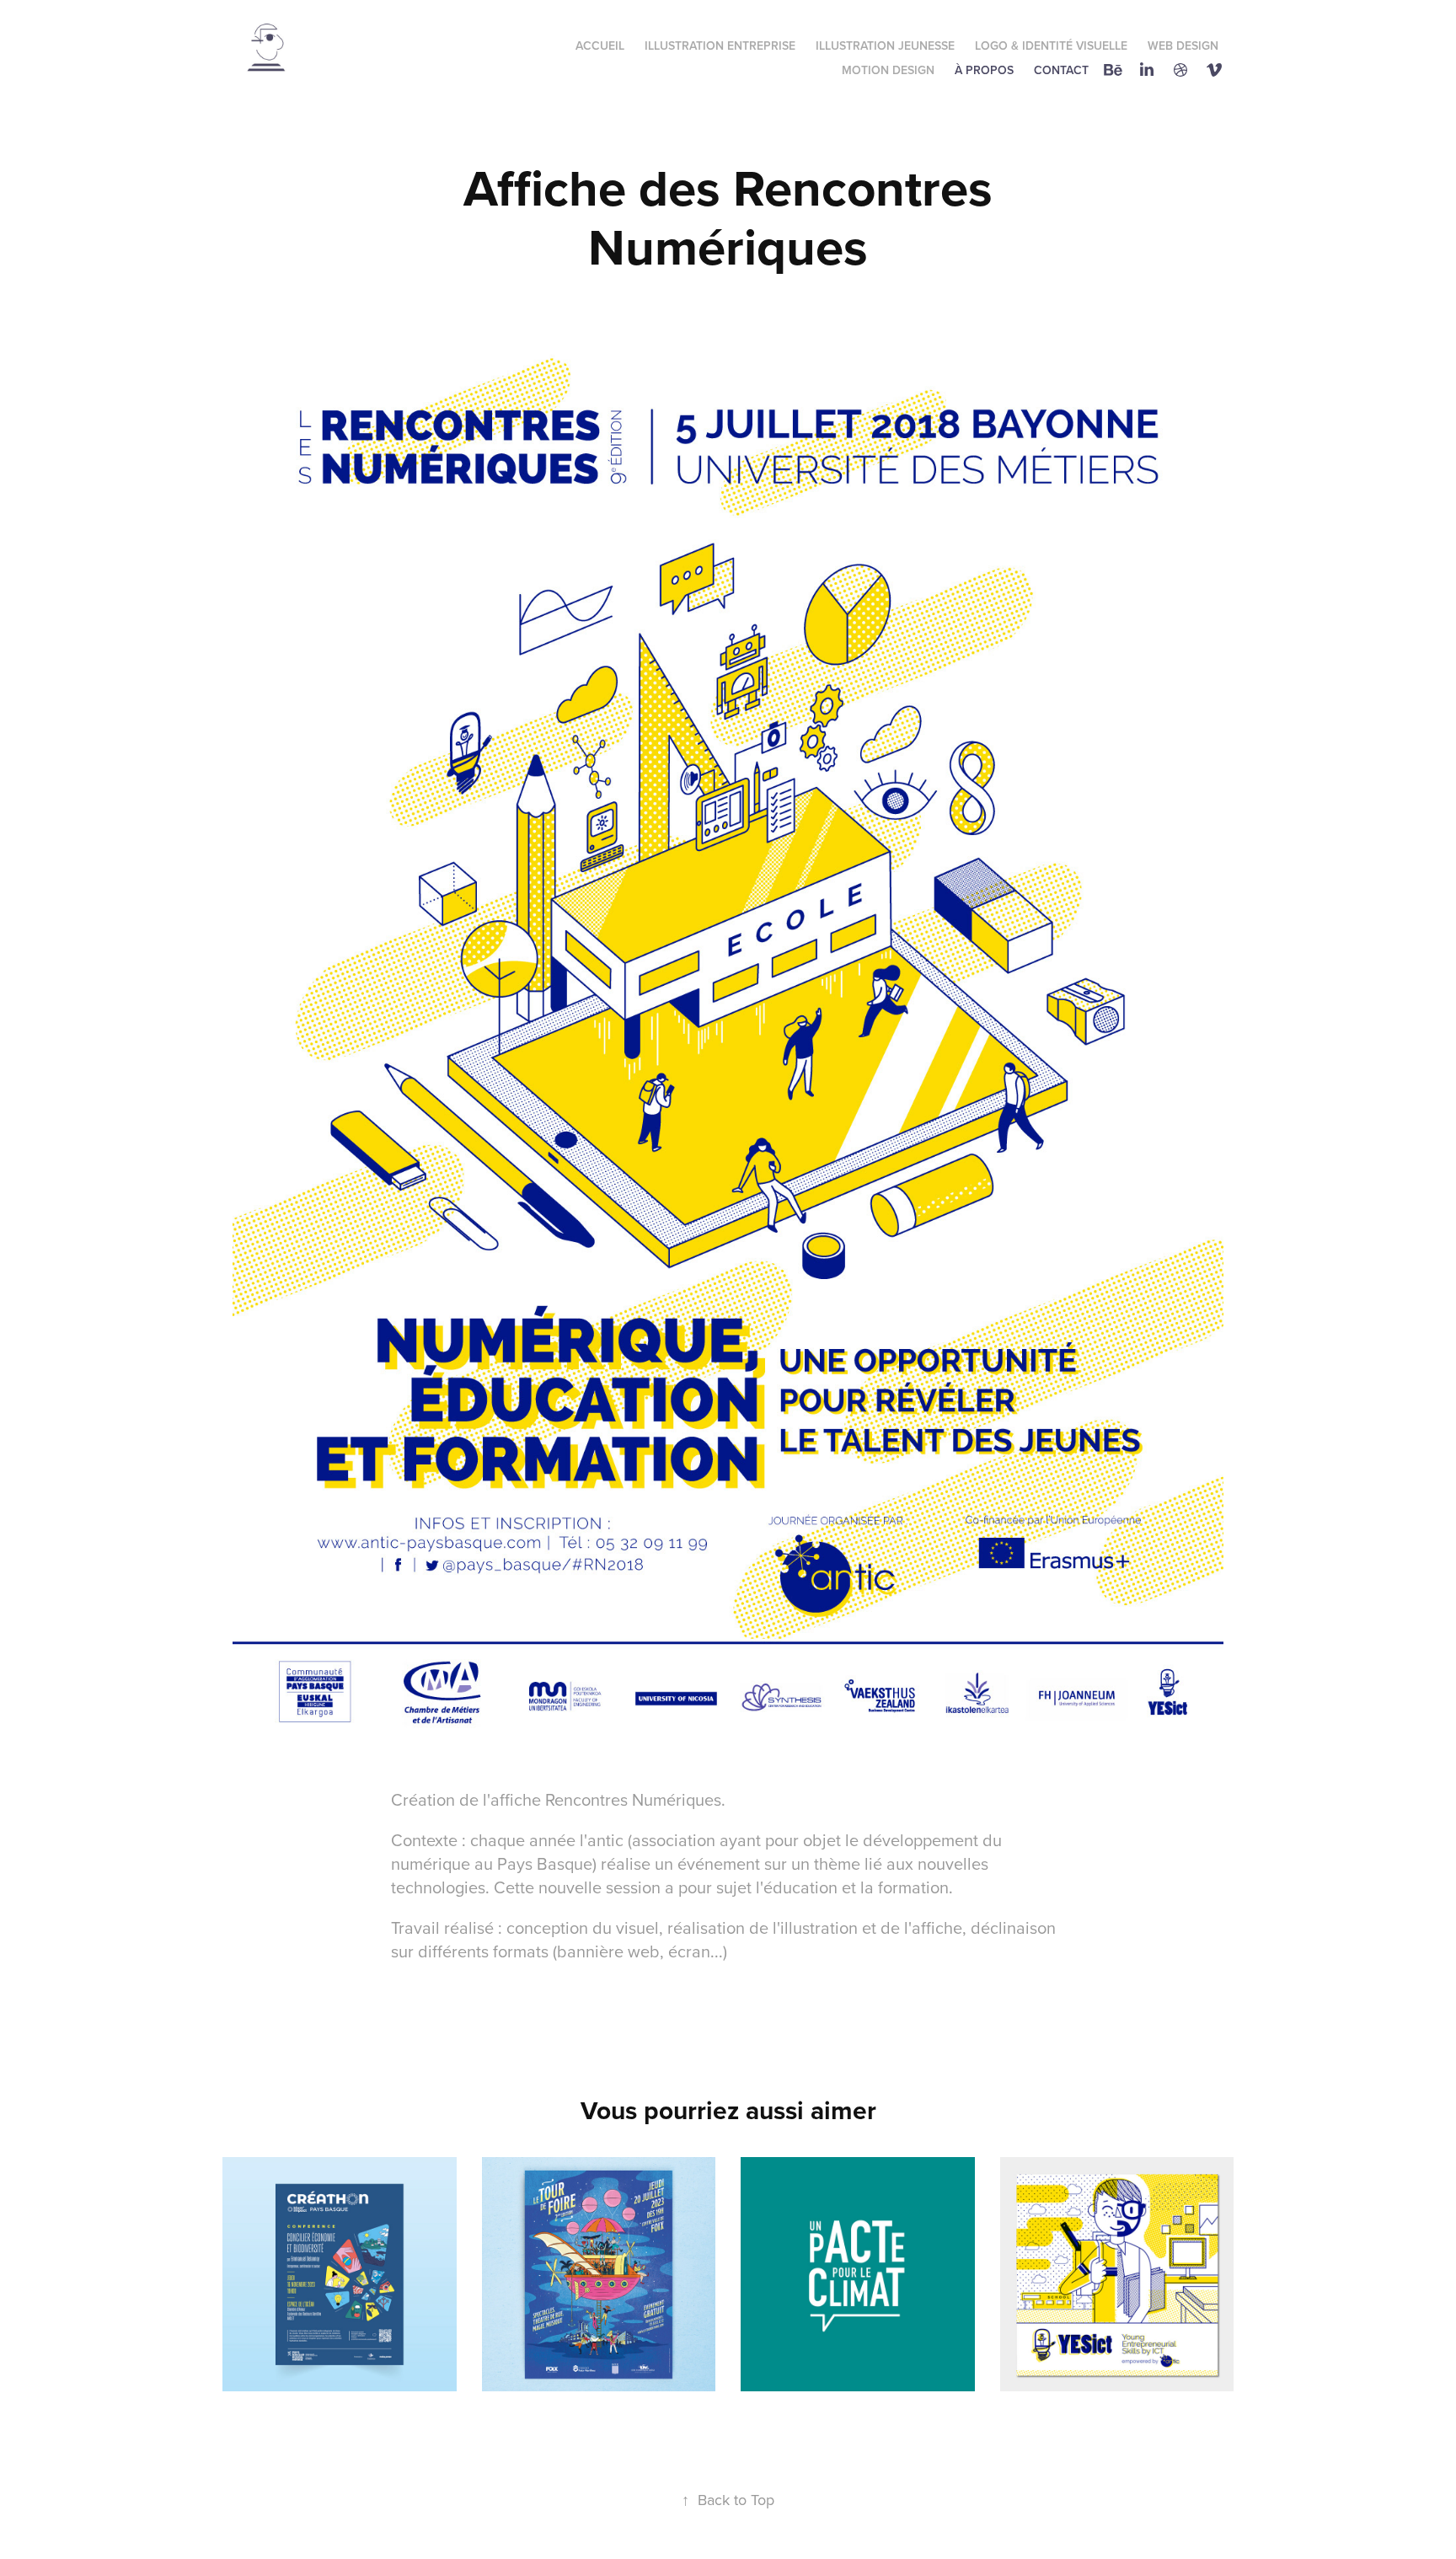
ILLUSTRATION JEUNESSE (885, 46)
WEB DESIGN (1183, 46)
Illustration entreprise (720, 46)
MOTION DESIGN (888, 70)
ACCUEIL (600, 46)
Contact (1061, 70)
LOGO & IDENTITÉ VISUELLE (1051, 46)
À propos (984, 70)
